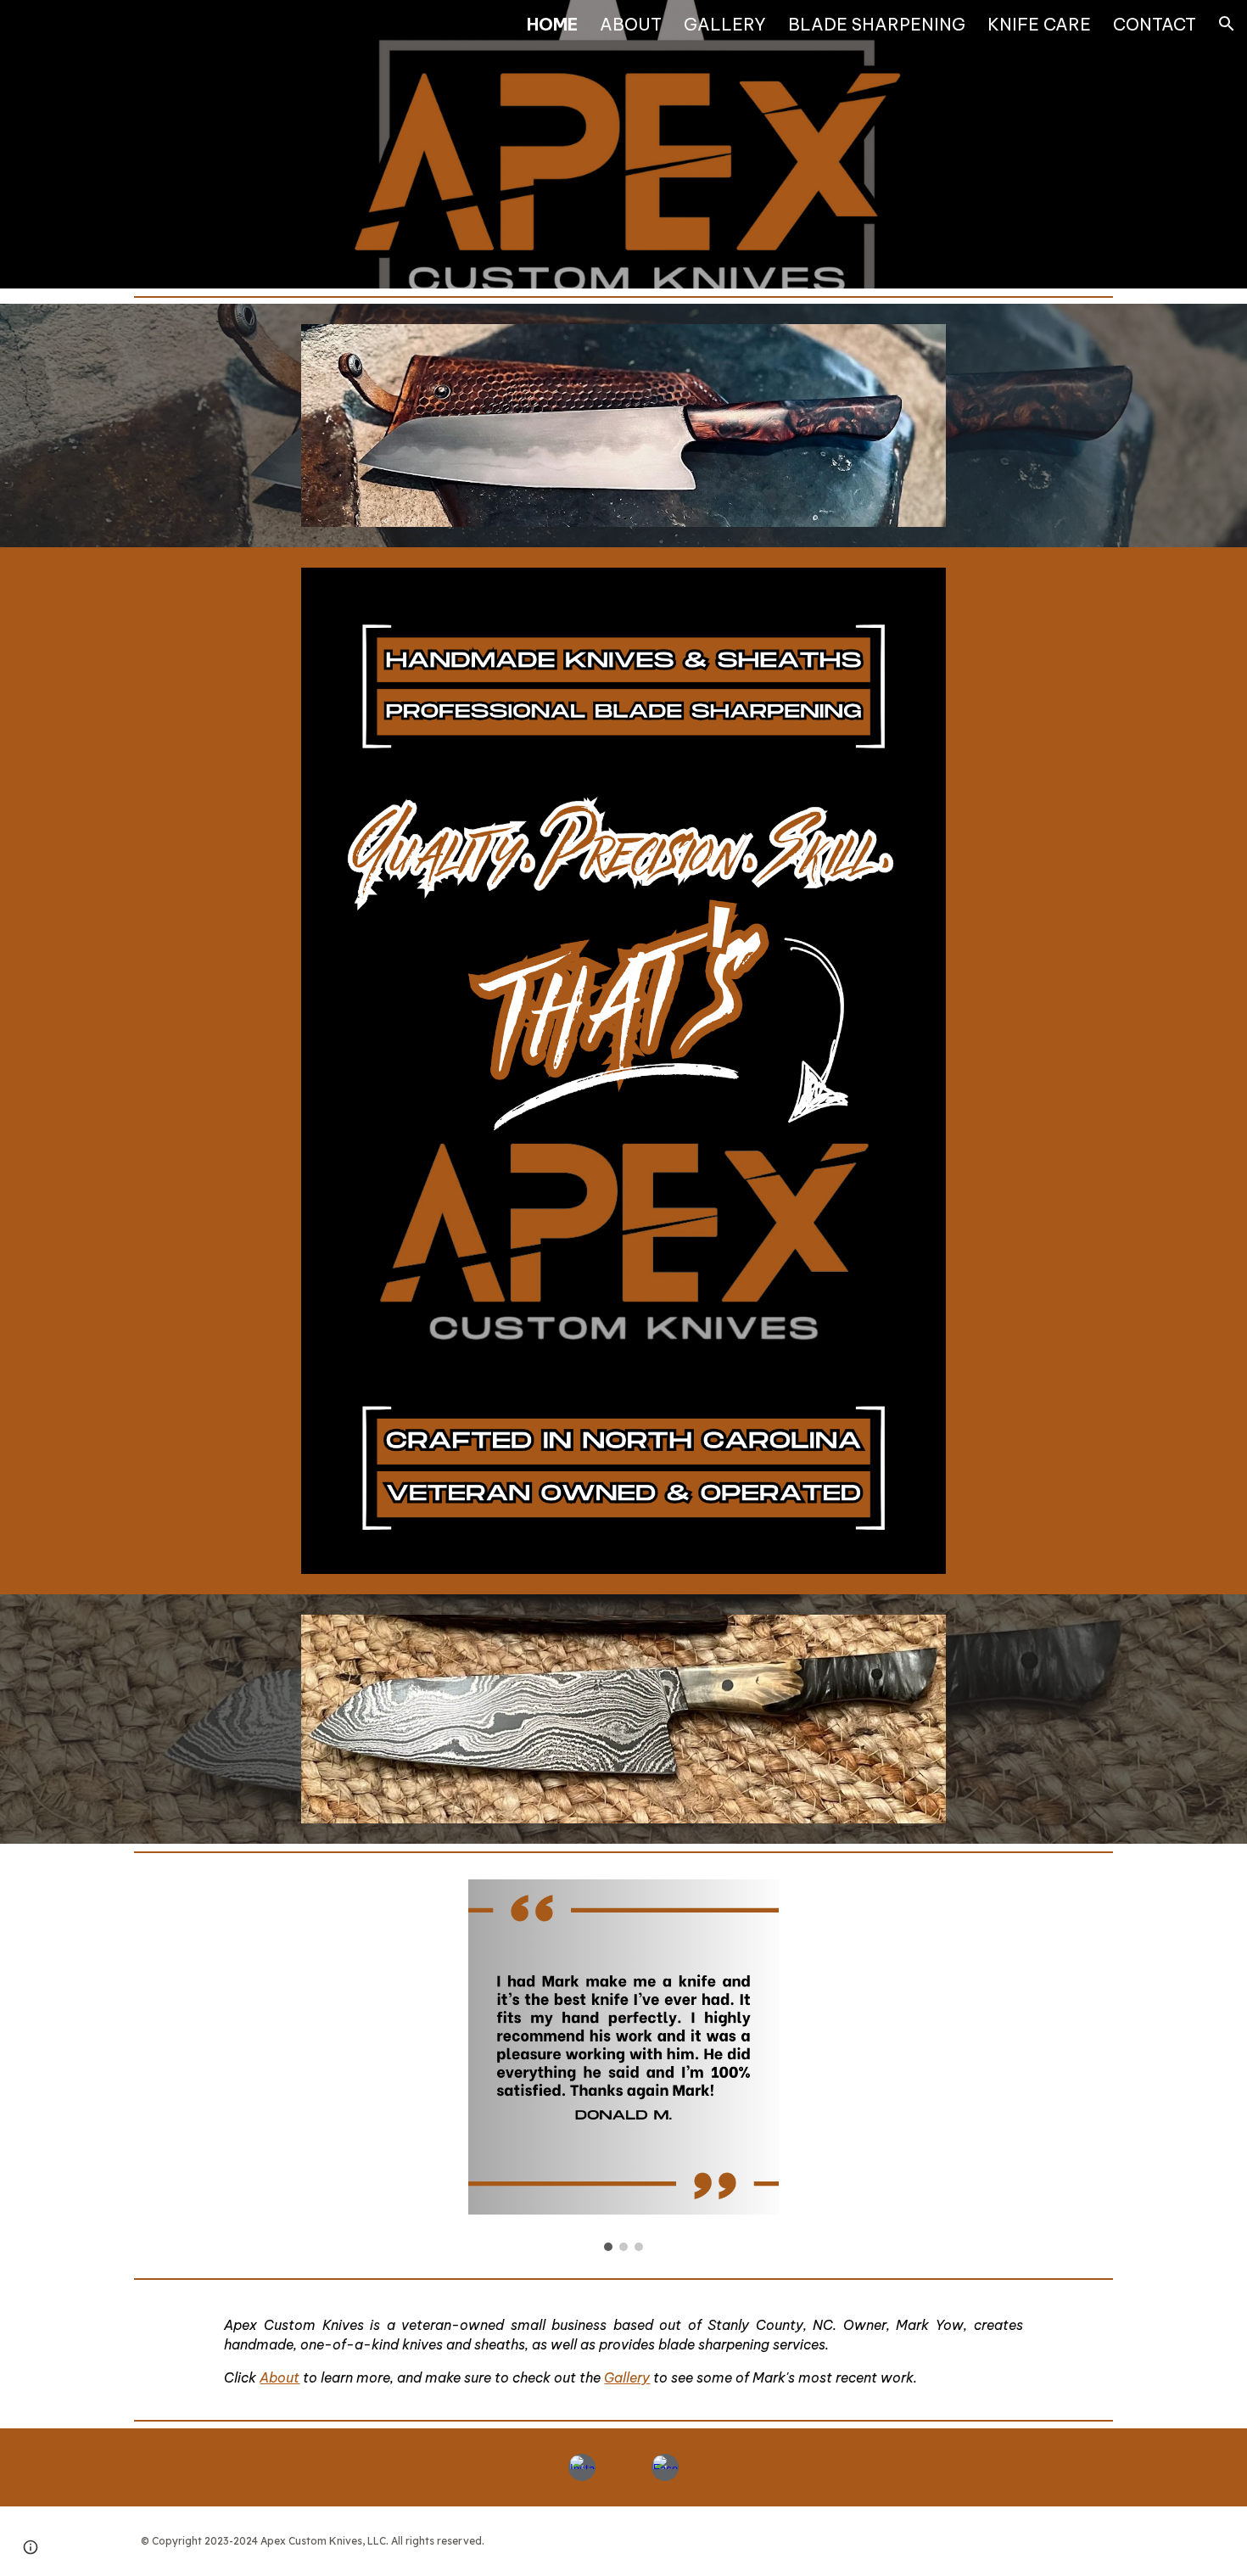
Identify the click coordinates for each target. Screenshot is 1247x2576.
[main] (623, 2350)
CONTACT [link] (1155, 24)
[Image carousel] (623, 2065)
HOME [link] (552, 24)
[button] (1227, 24)
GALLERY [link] (725, 24)
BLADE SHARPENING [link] (877, 24)
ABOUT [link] (631, 24)
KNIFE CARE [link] (1039, 24)
